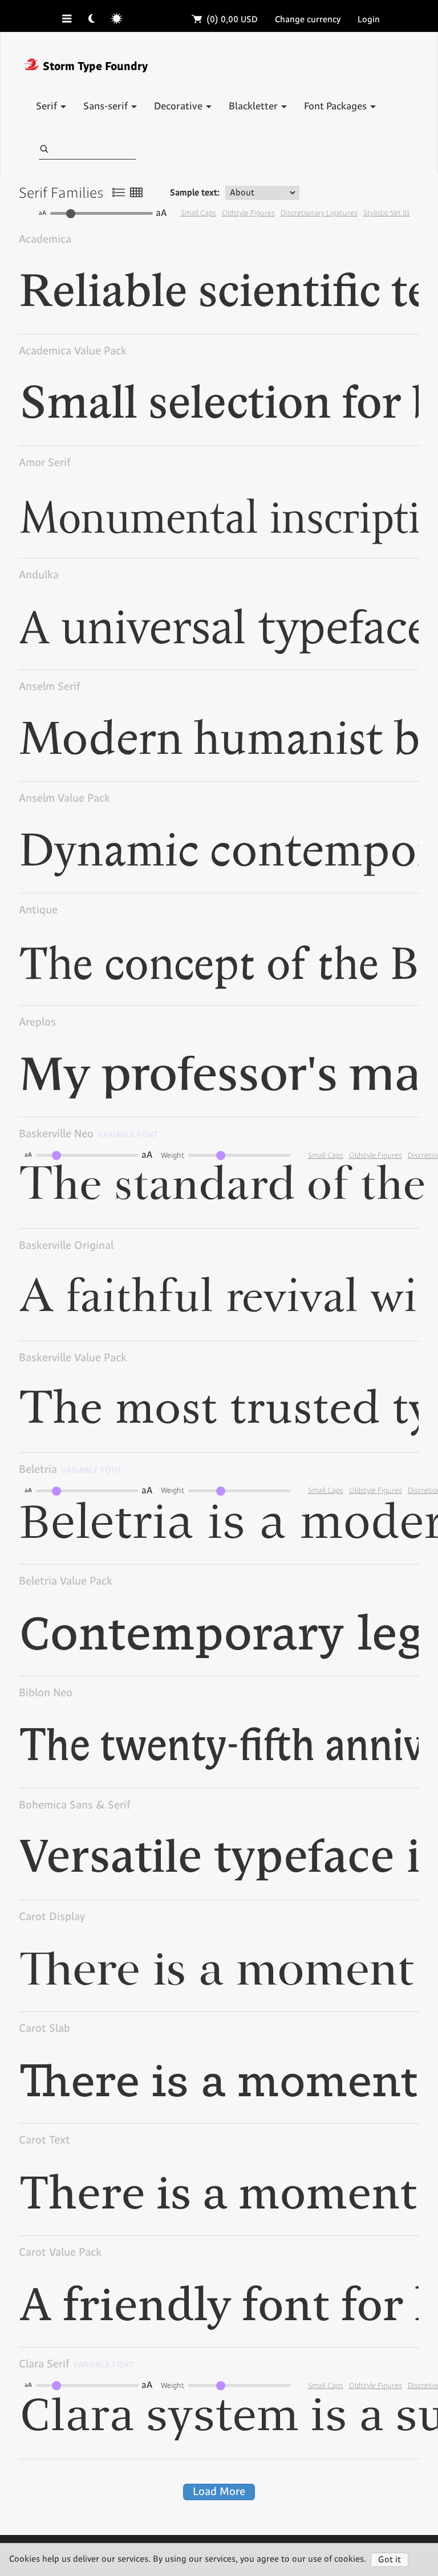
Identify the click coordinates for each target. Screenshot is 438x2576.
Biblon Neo (46, 1693)
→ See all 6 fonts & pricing (361, 915)
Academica (45, 240)
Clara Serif (76, 2364)
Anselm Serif (49, 687)
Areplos (37, 1022)
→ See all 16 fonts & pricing (359, 1922)
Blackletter (254, 107)
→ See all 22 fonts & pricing (359, 1810)
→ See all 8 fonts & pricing (361, 468)
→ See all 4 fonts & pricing (362, 356)
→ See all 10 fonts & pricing (359, 245)
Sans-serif (107, 107)
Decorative (179, 107)
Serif (48, 107)
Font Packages (336, 107)
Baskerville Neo (89, 1134)
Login (369, 20)
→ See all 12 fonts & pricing (360, 1251)
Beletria (70, 1470)
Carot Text (44, 2140)
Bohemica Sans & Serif (74, 1805)
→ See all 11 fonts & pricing (360, 692)
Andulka (39, 575)
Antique (38, 910)
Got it (390, 2560)
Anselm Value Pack (64, 799)
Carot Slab (44, 2029)
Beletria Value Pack (66, 1581)
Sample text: (195, 193)
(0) (225, 20)
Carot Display (52, 1917)
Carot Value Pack (60, 2253)
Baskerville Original (66, 1246)
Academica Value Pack (73, 351)
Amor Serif (44, 463)
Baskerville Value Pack (73, 1358)
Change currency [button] (308, 20)
